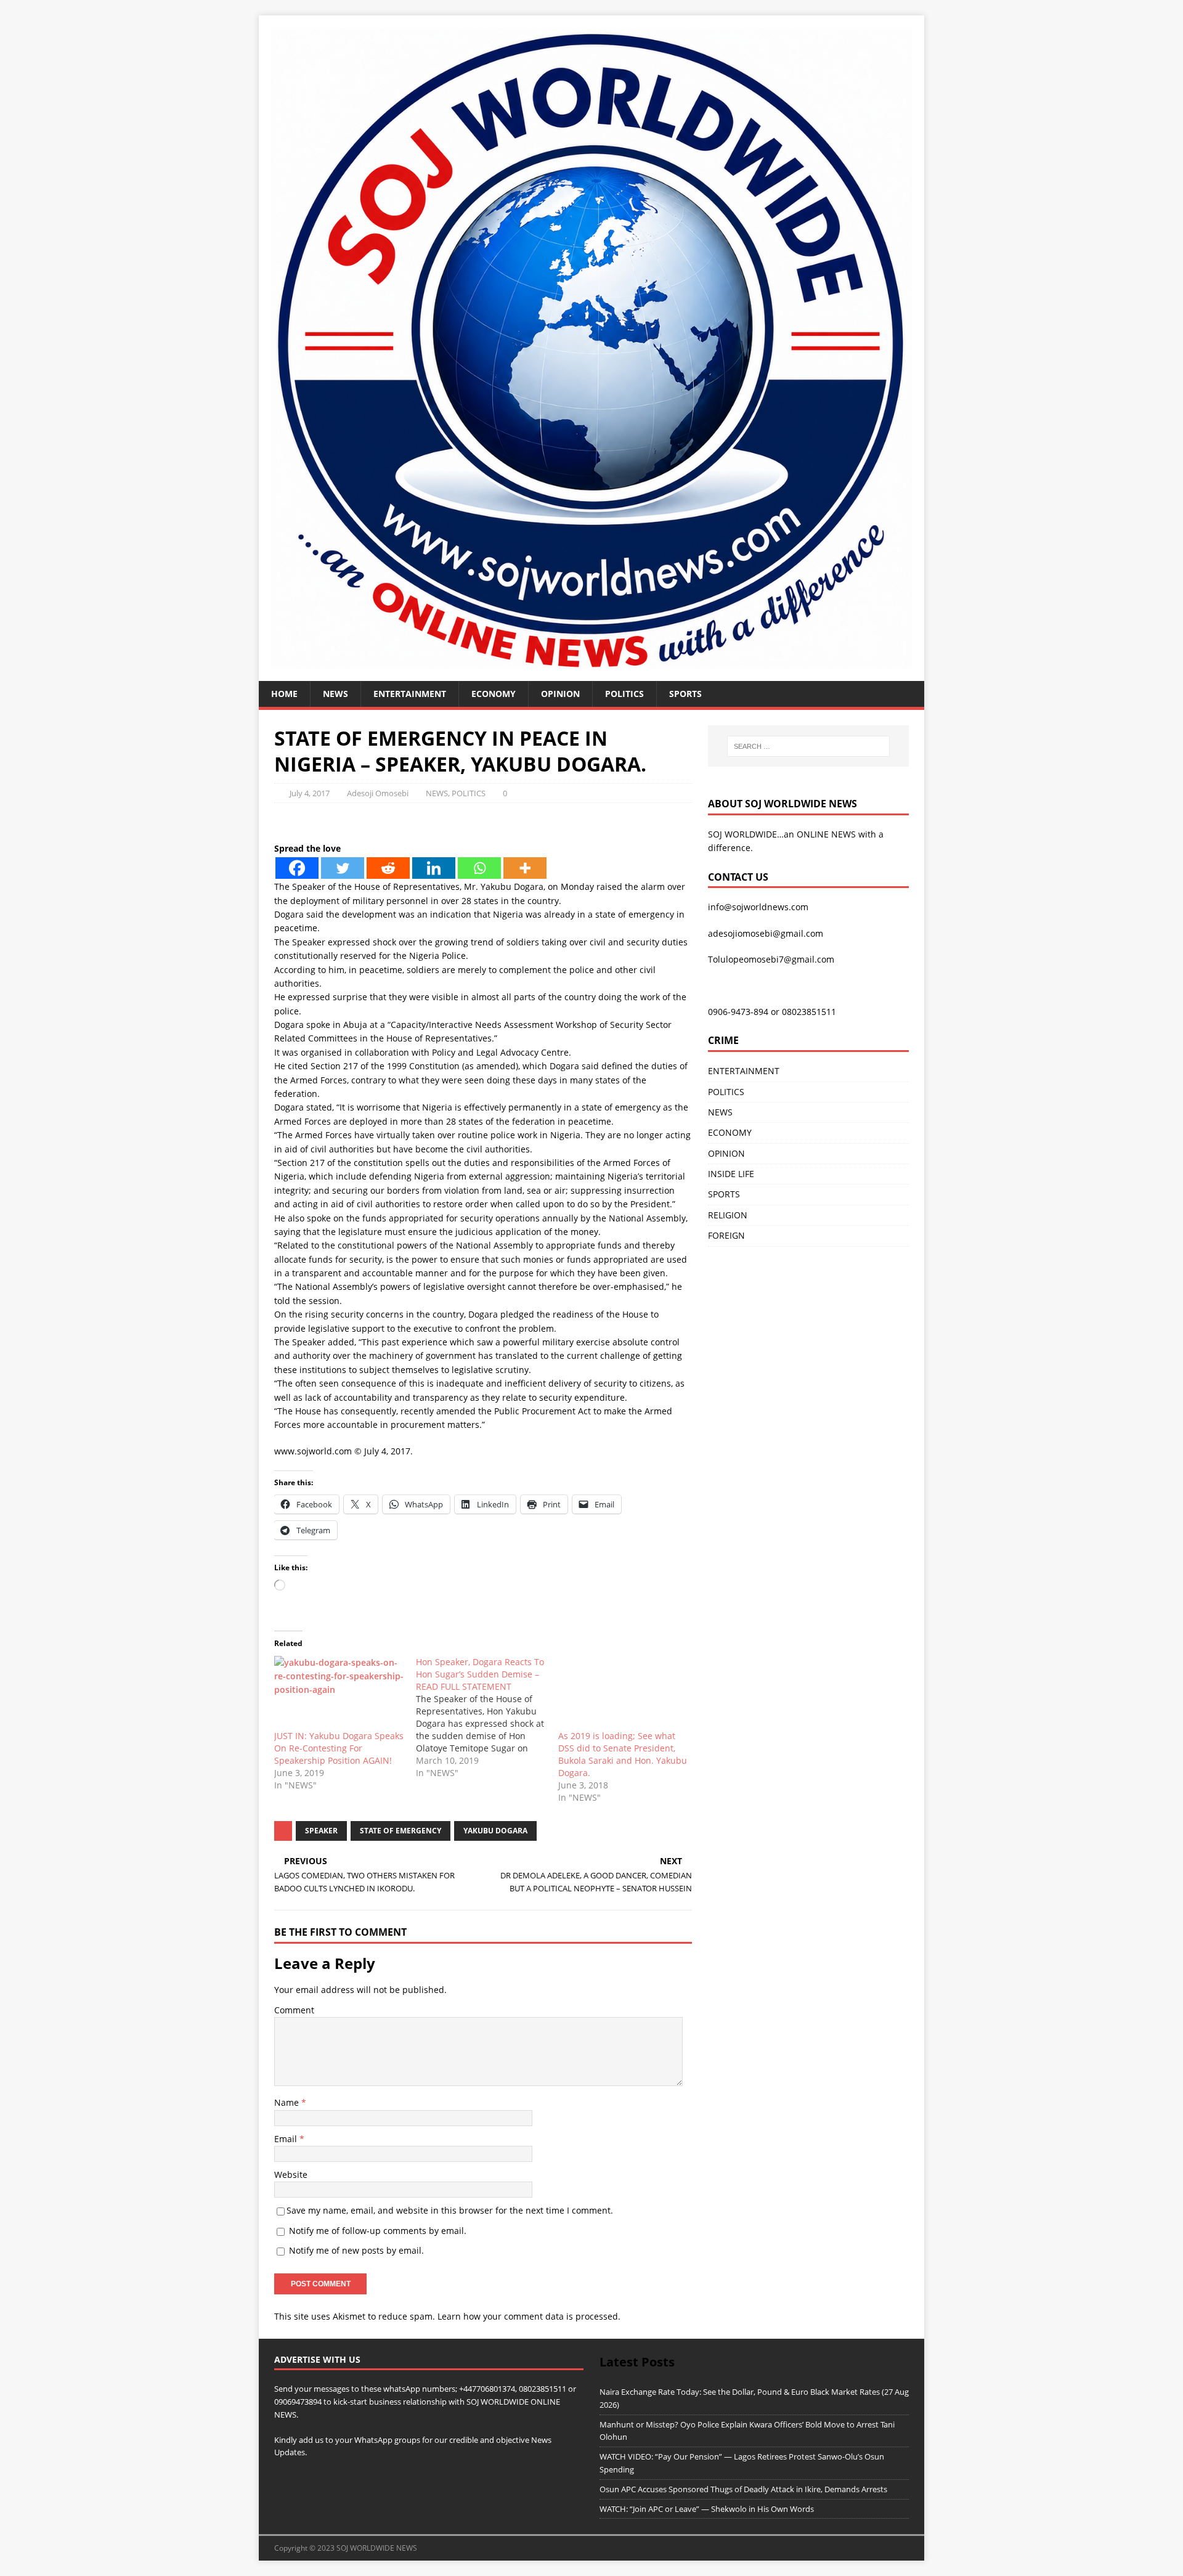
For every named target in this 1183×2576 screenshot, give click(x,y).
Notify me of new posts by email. (356, 2250)
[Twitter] (343, 868)
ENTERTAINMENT (410, 694)
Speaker (321, 1831)
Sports (685, 694)
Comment (294, 2010)
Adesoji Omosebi (378, 793)
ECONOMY (494, 694)
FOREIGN (726, 1235)
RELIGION (728, 1215)
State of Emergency (400, 1831)
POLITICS (624, 694)
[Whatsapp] (479, 868)
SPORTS (724, 1194)
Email (287, 2139)
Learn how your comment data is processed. (529, 2316)
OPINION (560, 694)
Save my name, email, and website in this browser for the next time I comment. (450, 2210)
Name (288, 2102)
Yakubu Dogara (495, 1831)
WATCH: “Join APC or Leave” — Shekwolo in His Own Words (707, 2509)
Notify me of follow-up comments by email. (378, 2231)
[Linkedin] (434, 868)
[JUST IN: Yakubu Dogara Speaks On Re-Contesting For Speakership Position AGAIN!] (339, 1693)
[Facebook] (297, 868)
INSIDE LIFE (731, 1174)
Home (284, 694)
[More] (525, 868)
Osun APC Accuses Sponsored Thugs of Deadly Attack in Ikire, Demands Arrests (743, 2489)
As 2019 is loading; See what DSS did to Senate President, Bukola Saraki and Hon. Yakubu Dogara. (623, 1754)
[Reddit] (388, 868)
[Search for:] (808, 746)
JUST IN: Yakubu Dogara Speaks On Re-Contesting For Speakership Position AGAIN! (339, 1748)
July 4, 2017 (310, 793)
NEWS (335, 694)
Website (291, 2175)
